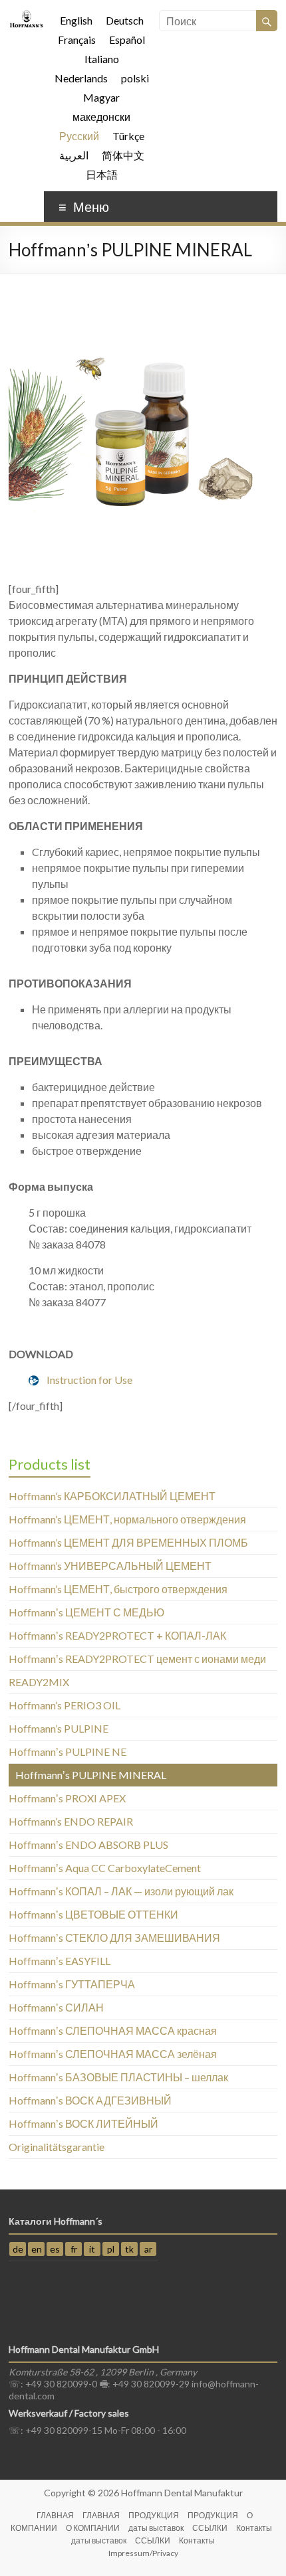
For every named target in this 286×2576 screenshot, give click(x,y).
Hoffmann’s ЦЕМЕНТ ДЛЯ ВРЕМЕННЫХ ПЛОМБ (128, 1542)
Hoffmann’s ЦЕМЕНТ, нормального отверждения (127, 1519)
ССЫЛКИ (210, 2528)
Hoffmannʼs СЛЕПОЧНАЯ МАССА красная (113, 2030)
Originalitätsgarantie (57, 2147)
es (55, 2249)
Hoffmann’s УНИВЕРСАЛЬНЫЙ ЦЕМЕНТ (110, 1566)
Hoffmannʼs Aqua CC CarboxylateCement (105, 1868)
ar (148, 2249)
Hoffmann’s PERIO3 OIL (65, 1705)
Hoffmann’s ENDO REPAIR (71, 1821)
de (18, 2249)
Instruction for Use (89, 1380)
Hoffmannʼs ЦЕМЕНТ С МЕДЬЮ (86, 1612)
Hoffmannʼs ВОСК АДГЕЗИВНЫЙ (90, 2100)
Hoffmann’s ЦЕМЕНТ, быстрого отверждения (118, 1589)
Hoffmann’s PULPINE (59, 1728)
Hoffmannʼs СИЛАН (56, 2007)
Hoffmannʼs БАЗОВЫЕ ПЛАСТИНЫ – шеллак (118, 2077)
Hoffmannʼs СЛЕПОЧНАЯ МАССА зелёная (113, 2054)
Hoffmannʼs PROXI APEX (67, 1798)
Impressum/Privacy (143, 2553)
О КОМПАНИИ (93, 2528)
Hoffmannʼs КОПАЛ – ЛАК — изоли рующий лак (121, 1891)
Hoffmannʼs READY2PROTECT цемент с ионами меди (137, 1659)
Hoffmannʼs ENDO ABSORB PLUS (88, 1845)
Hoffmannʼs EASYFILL (60, 1961)
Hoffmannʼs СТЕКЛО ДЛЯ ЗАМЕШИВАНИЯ (114, 1937)
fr (74, 2249)
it (92, 2249)
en (37, 2249)
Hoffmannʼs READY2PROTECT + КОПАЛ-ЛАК (117, 1635)
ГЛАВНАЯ (55, 2515)
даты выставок (156, 2528)
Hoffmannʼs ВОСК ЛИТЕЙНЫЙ (83, 2123)
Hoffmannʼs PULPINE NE (68, 1752)
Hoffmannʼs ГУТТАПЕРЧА (72, 1984)
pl (111, 2249)
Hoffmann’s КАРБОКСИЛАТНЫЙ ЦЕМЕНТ (112, 1496)
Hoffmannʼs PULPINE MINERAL (91, 1775)
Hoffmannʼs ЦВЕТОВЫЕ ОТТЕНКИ (93, 1914)
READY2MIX (39, 1682)
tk (129, 2249)
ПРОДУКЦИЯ (154, 2515)
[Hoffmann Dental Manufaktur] (26, 16)
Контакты (254, 2528)
